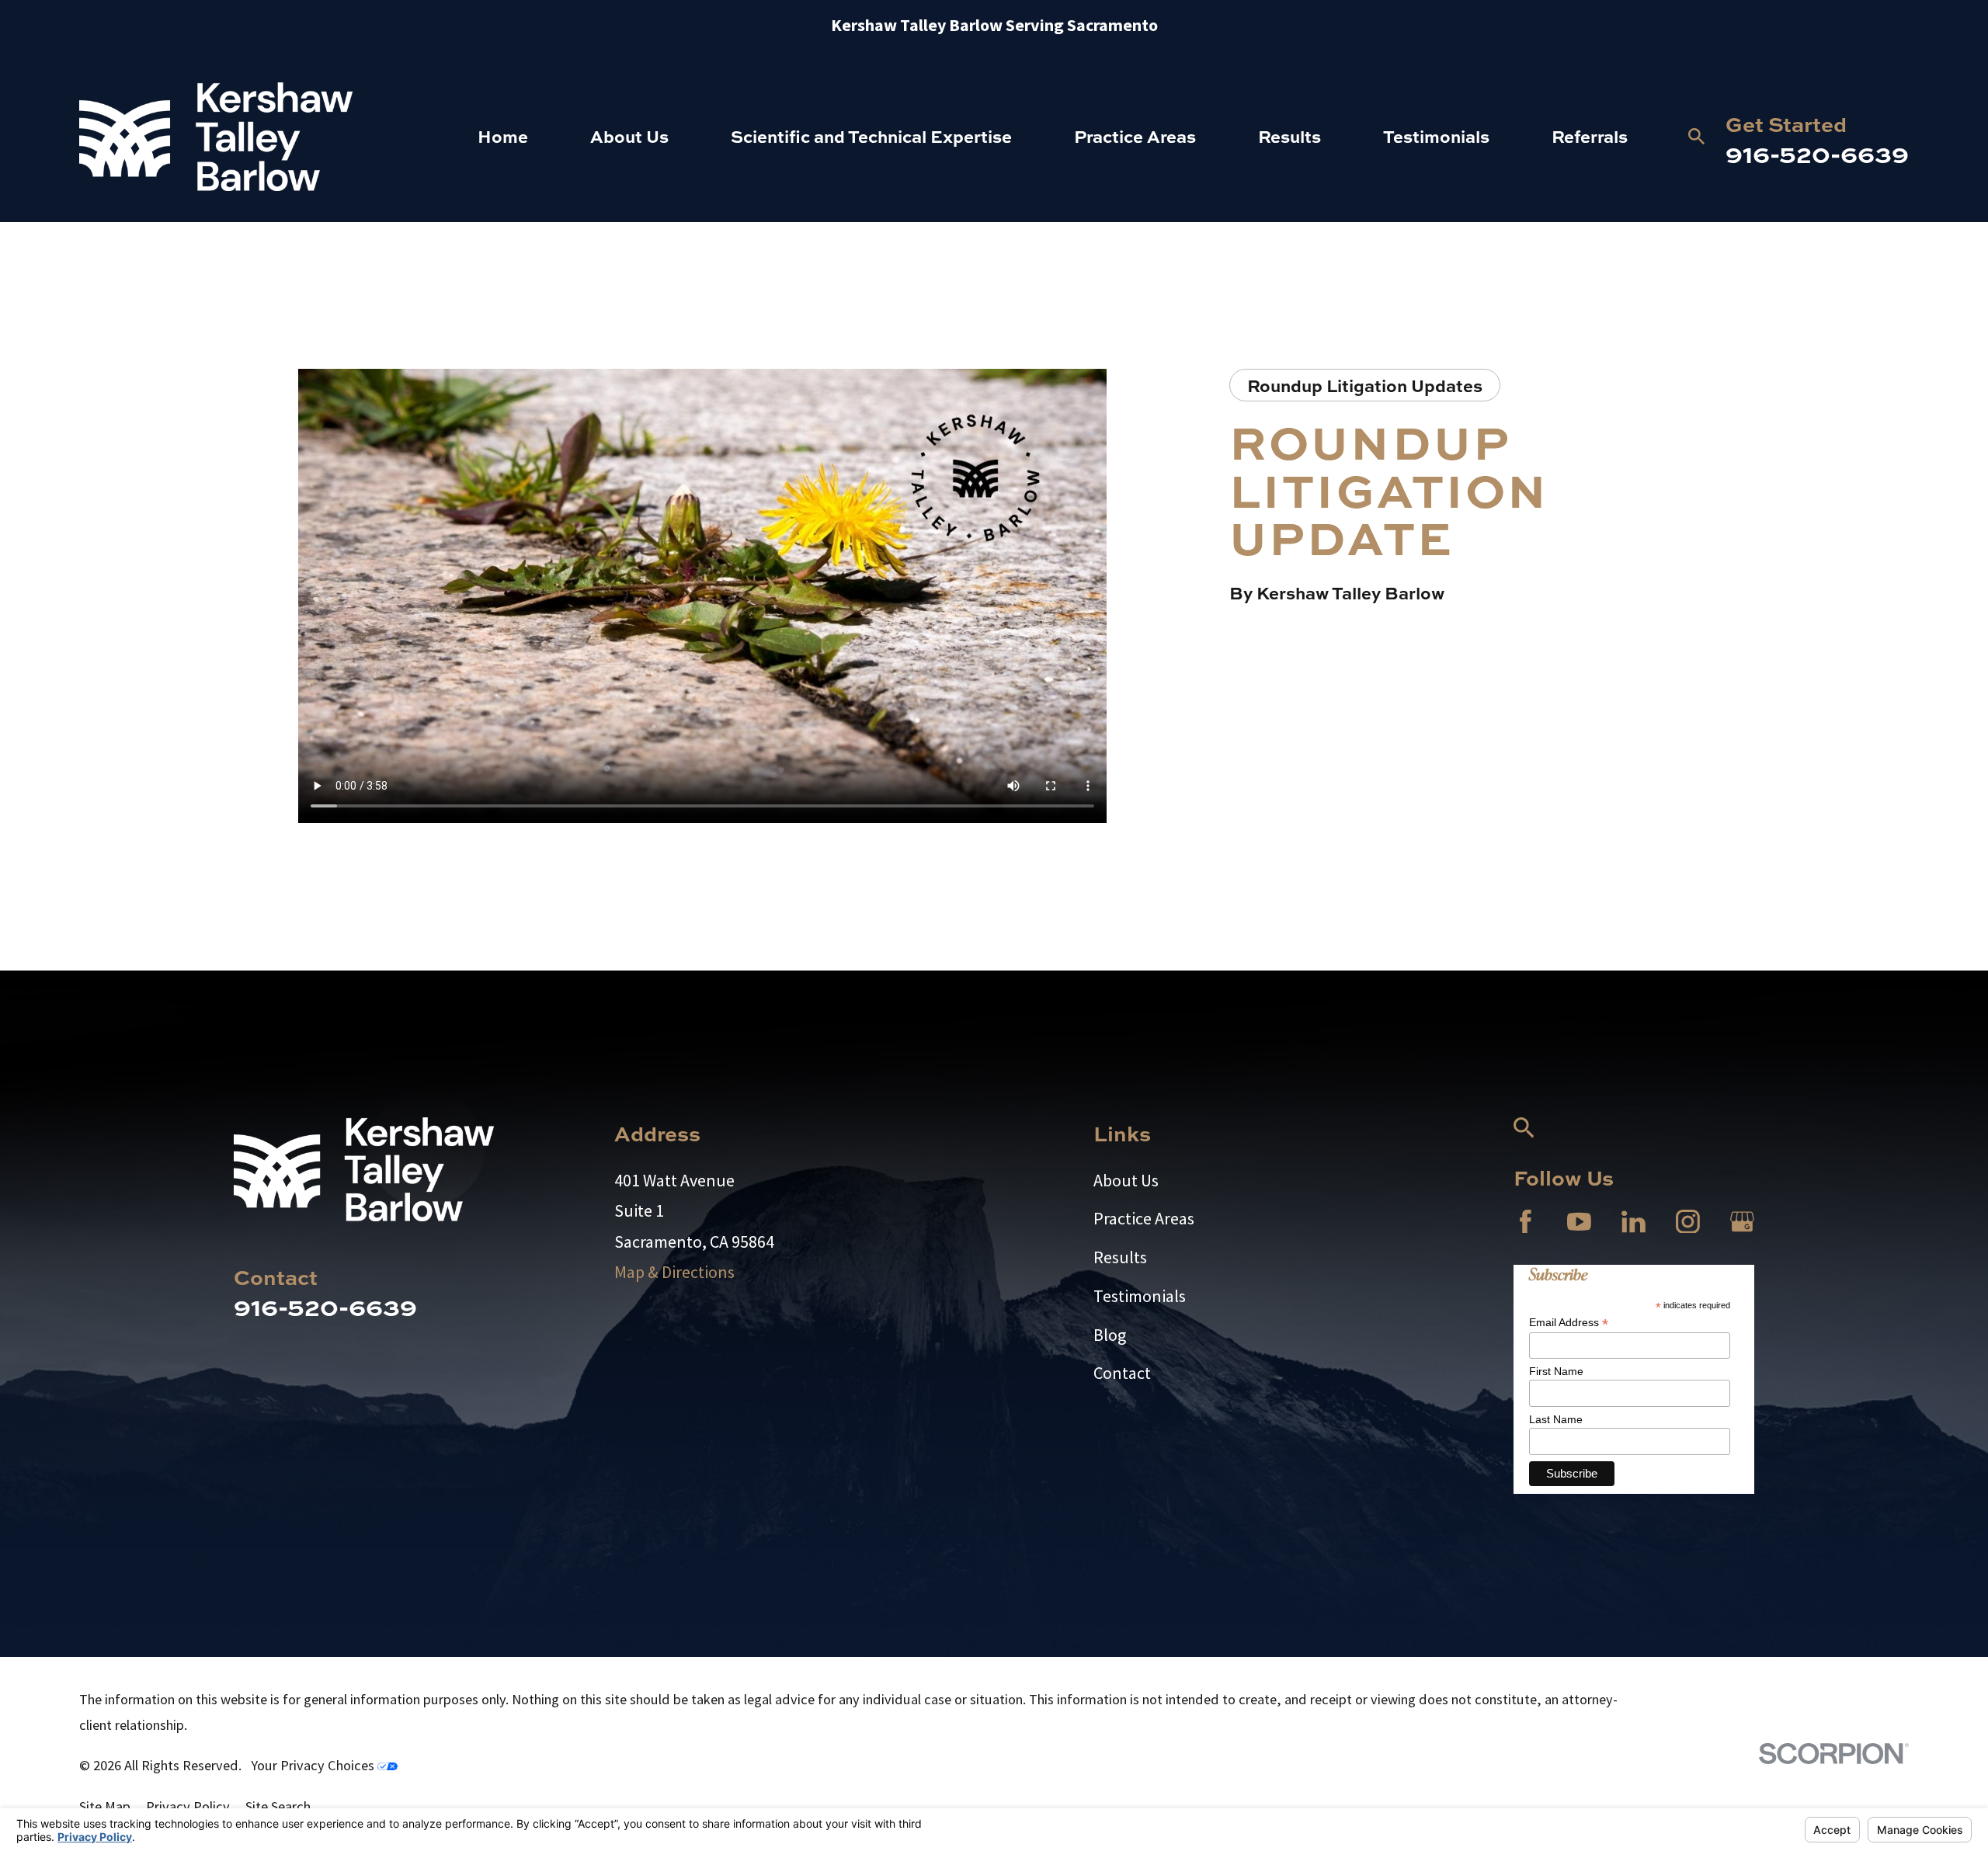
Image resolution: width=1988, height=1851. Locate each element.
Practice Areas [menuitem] (1135, 136)
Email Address (1569, 1323)
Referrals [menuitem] (1590, 136)
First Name (1556, 1371)
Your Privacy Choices (314, 1765)
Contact (1122, 1373)
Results (1120, 1257)
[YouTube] (1579, 1222)
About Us (1126, 1180)
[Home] (216, 137)
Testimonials (1140, 1296)
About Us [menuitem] (629, 136)
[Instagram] (1688, 1222)
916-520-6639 (1817, 153)
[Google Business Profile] (1742, 1222)
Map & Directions (674, 1272)
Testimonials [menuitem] (1436, 136)
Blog (1110, 1335)
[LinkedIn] (1633, 1222)
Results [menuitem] (1289, 136)
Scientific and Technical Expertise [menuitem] (871, 136)
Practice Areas (1144, 1218)
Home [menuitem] (503, 136)
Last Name (1556, 1419)
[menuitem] (105, 1807)
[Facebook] (1526, 1222)
